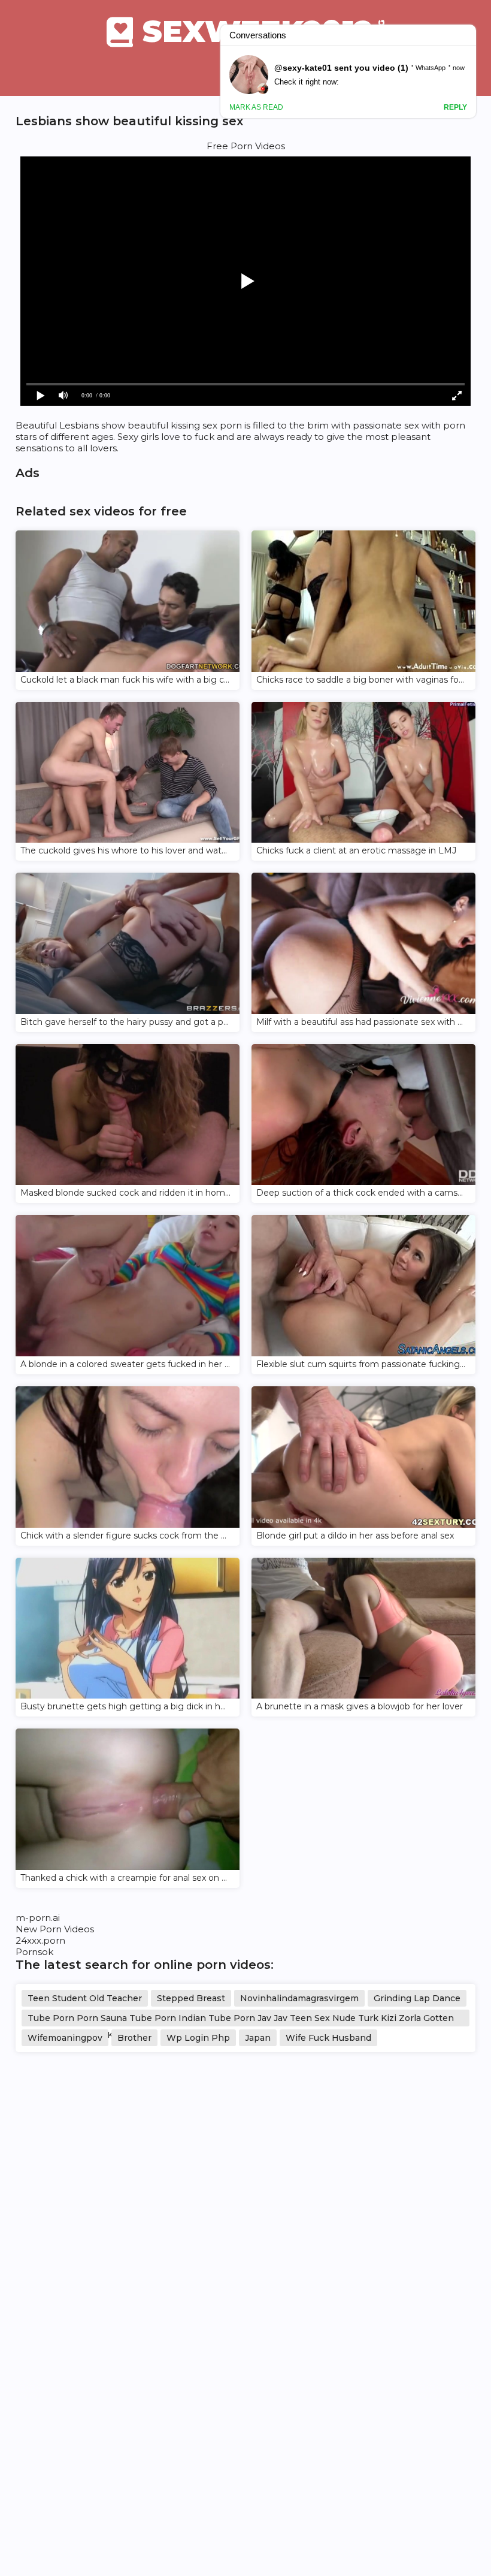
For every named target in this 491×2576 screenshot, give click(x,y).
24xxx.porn (40, 1940)
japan (258, 2038)
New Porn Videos (55, 1929)
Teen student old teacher (85, 1998)
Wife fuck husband (328, 2038)
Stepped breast (191, 1998)
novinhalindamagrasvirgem (299, 1998)
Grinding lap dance (417, 1998)
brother (134, 2038)
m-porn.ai (38, 1918)
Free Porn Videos (246, 146)
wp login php (198, 2038)
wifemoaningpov (65, 2038)
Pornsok (34, 1952)
